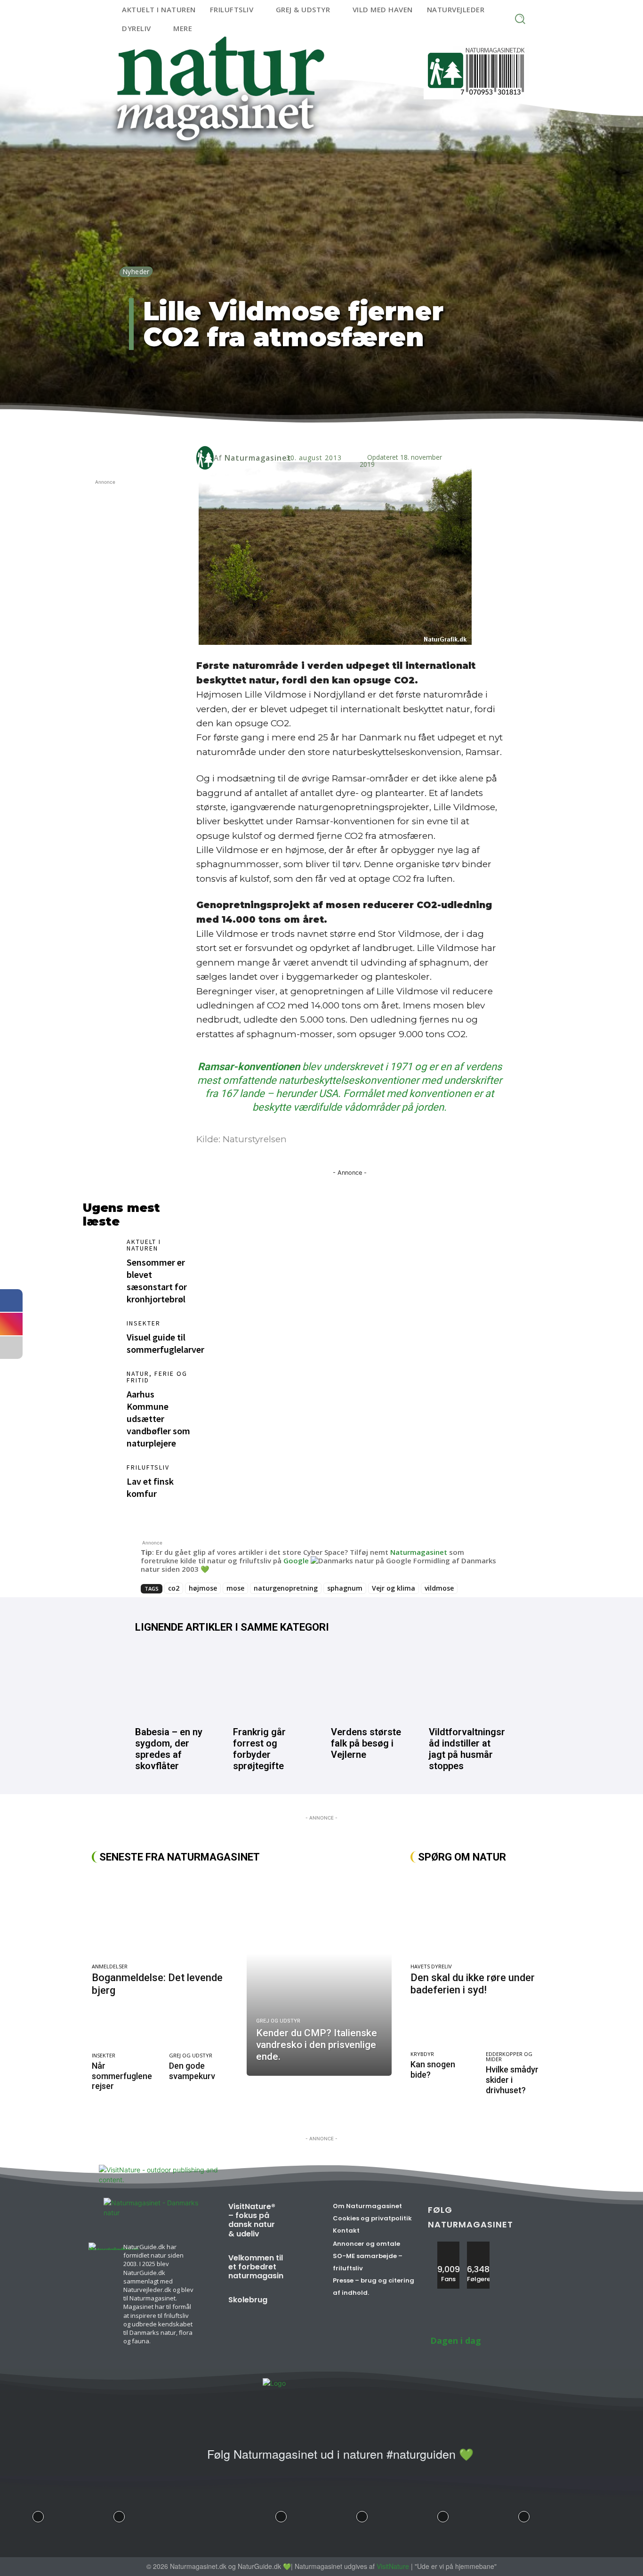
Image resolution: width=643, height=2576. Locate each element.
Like (449, 2245)
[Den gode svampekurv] (203, 2029)
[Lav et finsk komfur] (100, 1481)
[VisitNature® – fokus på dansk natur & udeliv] (297, 2212)
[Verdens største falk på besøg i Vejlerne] (370, 1682)
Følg (478, 2245)
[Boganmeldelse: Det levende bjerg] (165, 1916)
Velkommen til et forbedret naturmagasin (256, 2267)
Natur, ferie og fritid (157, 1377)
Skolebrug (248, 2300)
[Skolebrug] (294, 2305)
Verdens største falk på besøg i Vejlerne (366, 1743)
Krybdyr (422, 2054)
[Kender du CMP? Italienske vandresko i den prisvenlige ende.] (319, 1974)
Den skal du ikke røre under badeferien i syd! (473, 1984)
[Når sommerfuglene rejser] (126, 2029)
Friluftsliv (148, 1467)
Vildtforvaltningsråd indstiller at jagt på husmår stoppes (467, 1749)
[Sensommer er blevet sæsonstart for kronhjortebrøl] (100, 1255)
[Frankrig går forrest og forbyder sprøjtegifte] (273, 1682)
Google (296, 1560)
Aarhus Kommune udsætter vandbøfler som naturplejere (158, 1418)
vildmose (439, 1588)
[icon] (188, 2460)
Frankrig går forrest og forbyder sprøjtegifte (259, 1749)
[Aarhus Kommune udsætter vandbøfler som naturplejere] (100, 1387)
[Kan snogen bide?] (443, 2028)
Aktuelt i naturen (144, 1245)
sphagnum (345, 1588)
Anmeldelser (110, 1966)
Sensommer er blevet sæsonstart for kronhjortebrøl (157, 1280)
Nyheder (136, 272)
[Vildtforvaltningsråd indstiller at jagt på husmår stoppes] (468, 1682)
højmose (203, 1588)
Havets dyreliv (431, 1966)
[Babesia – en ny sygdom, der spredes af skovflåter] (175, 1682)
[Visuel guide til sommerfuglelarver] (100, 1337)
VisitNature (393, 2566)
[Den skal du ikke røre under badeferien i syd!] (481, 1916)
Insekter (144, 1323)
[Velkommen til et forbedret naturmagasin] (305, 2263)
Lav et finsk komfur (150, 1487)
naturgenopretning (286, 1588)
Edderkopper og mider (509, 2056)
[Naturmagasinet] (205, 458)
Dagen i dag (456, 2340)
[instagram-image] (38, 2514)
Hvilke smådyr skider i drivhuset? (512, 2080)
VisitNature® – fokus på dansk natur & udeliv (252, 2220)
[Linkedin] (284, 428)
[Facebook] (262, 428)
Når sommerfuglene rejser (122, 2076)
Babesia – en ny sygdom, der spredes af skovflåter (169, 1749)
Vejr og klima (394, 1588)
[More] (371, 428)
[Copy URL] (349, 428)
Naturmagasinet (258, 458)
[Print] (327, 428)
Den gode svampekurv (192, 2071)
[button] (520, 19)
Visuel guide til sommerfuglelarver (165, 1343)
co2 (174, 1588)
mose (235, 1588)
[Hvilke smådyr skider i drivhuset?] (518, 2028)
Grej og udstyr (191, 2055)
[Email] (305, 428)
